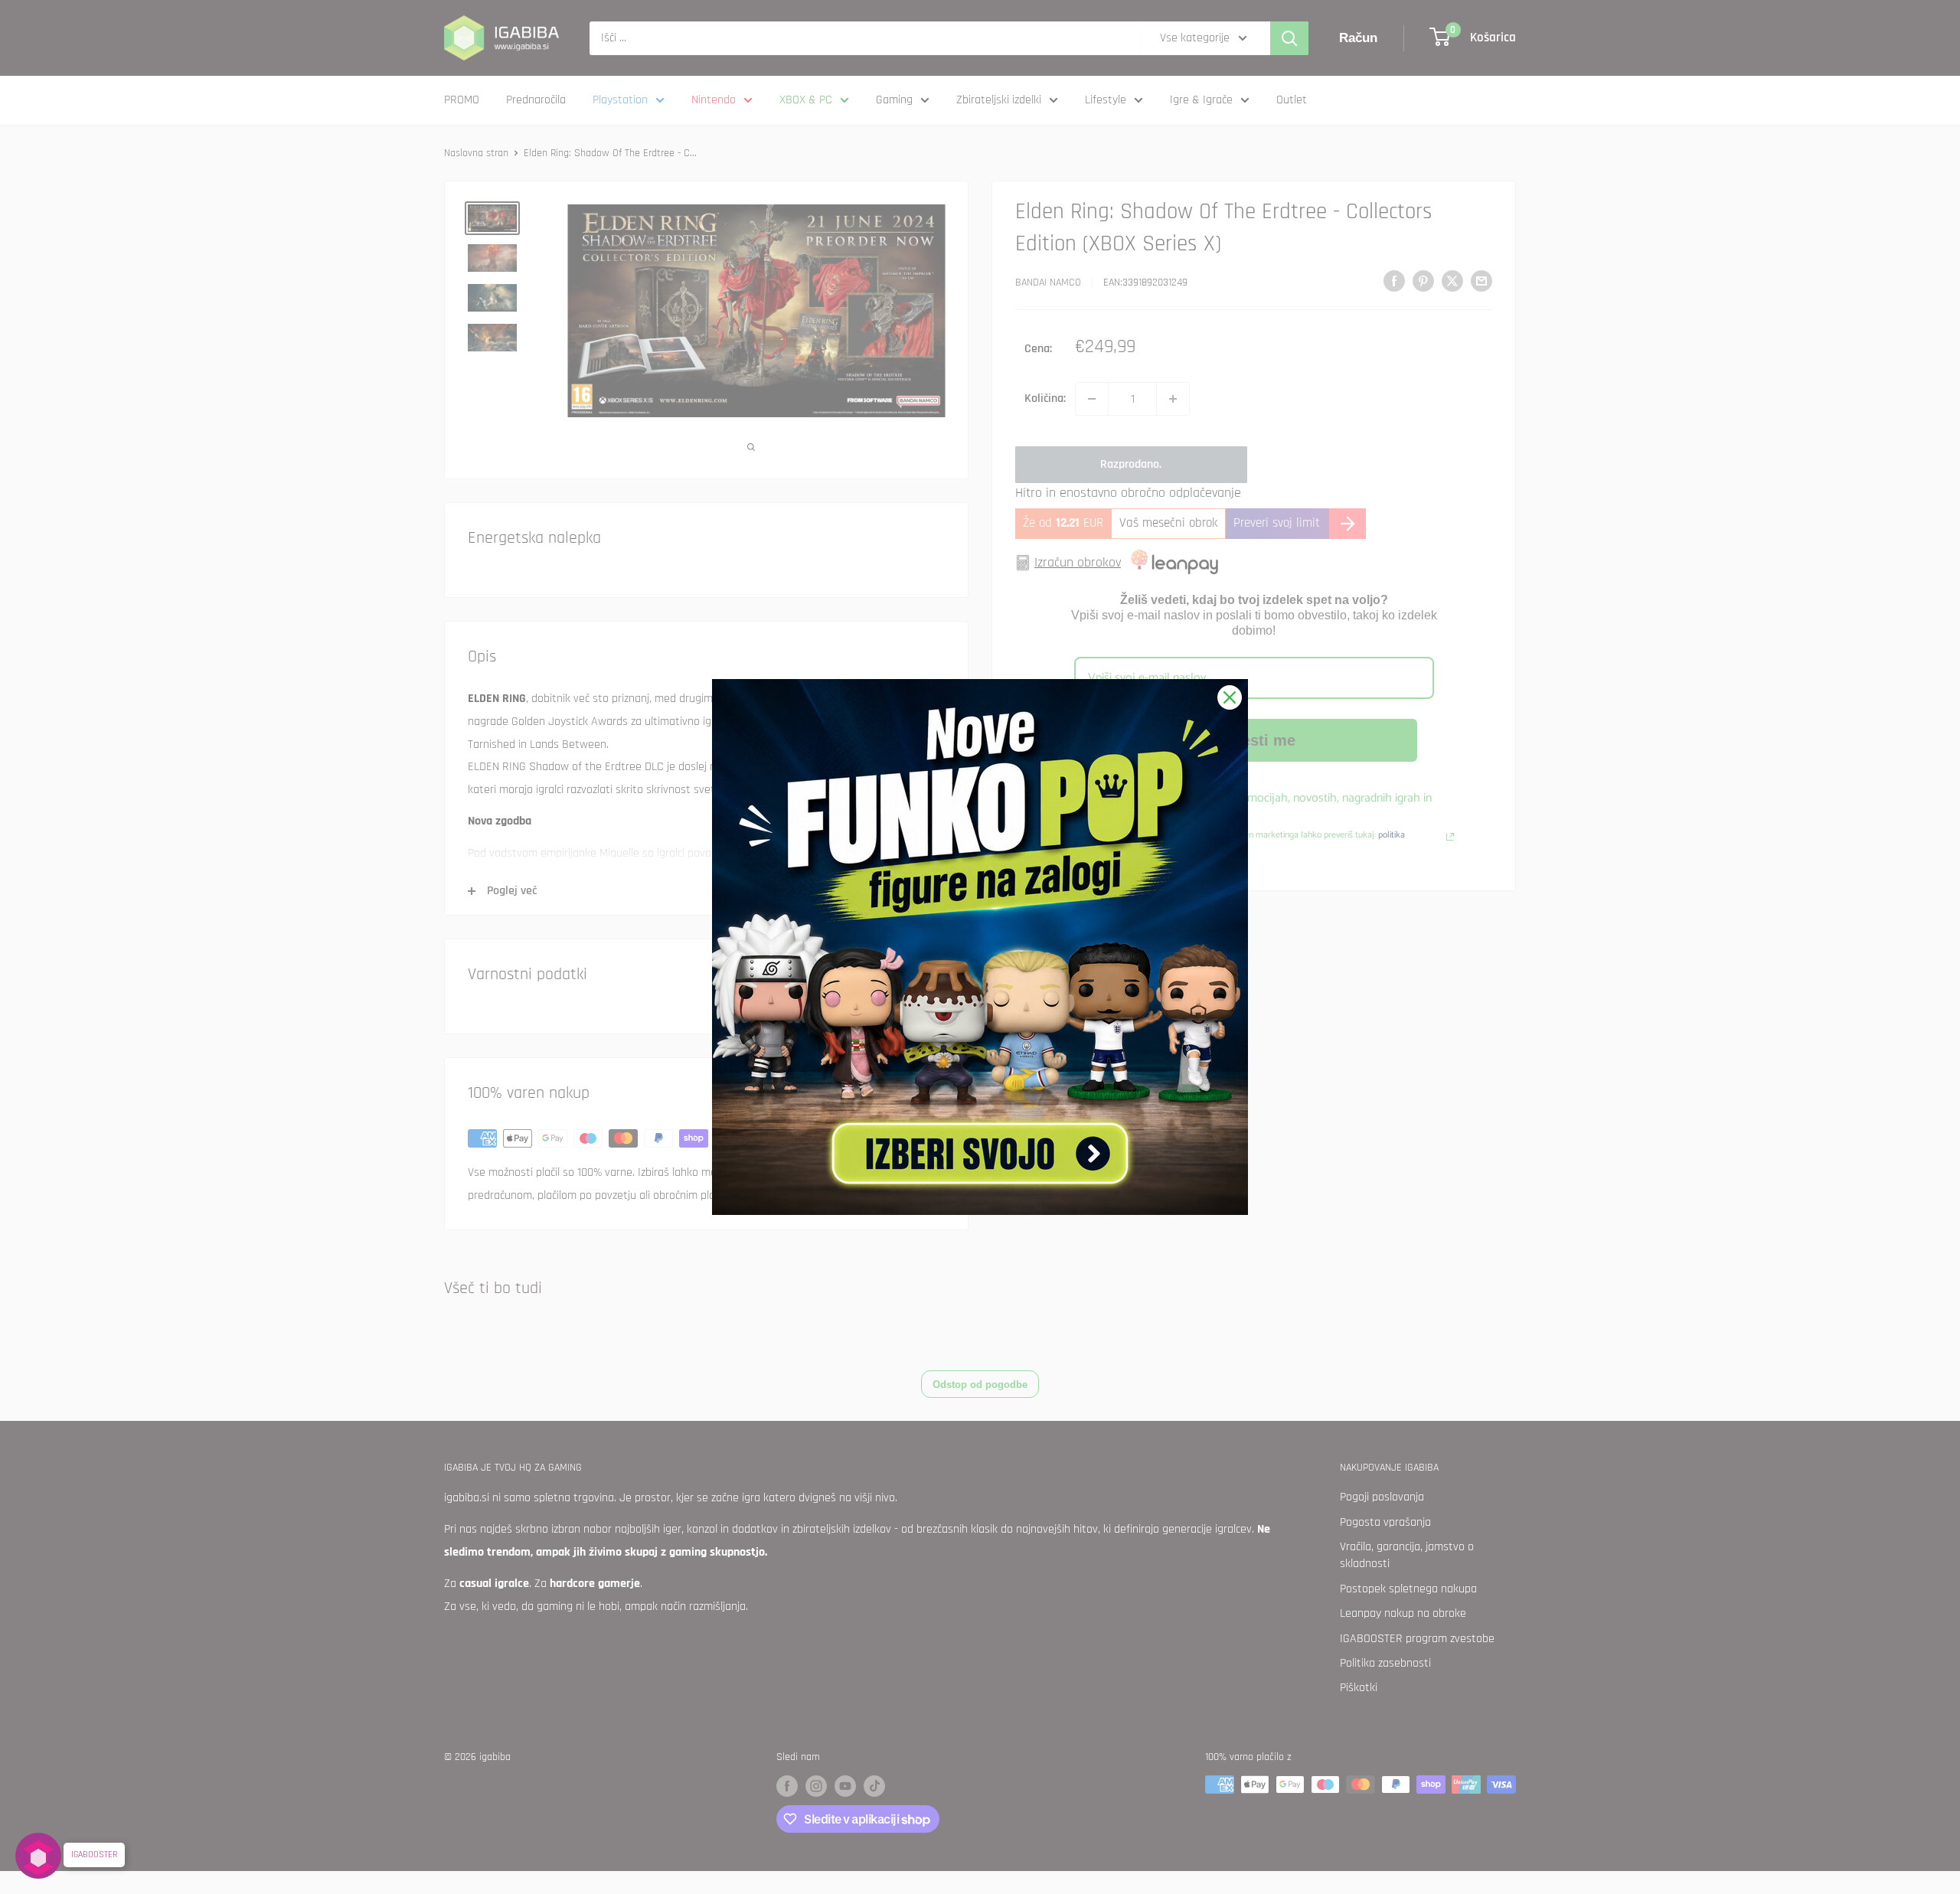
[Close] (1230, 697)
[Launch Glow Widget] (38, 1856)
